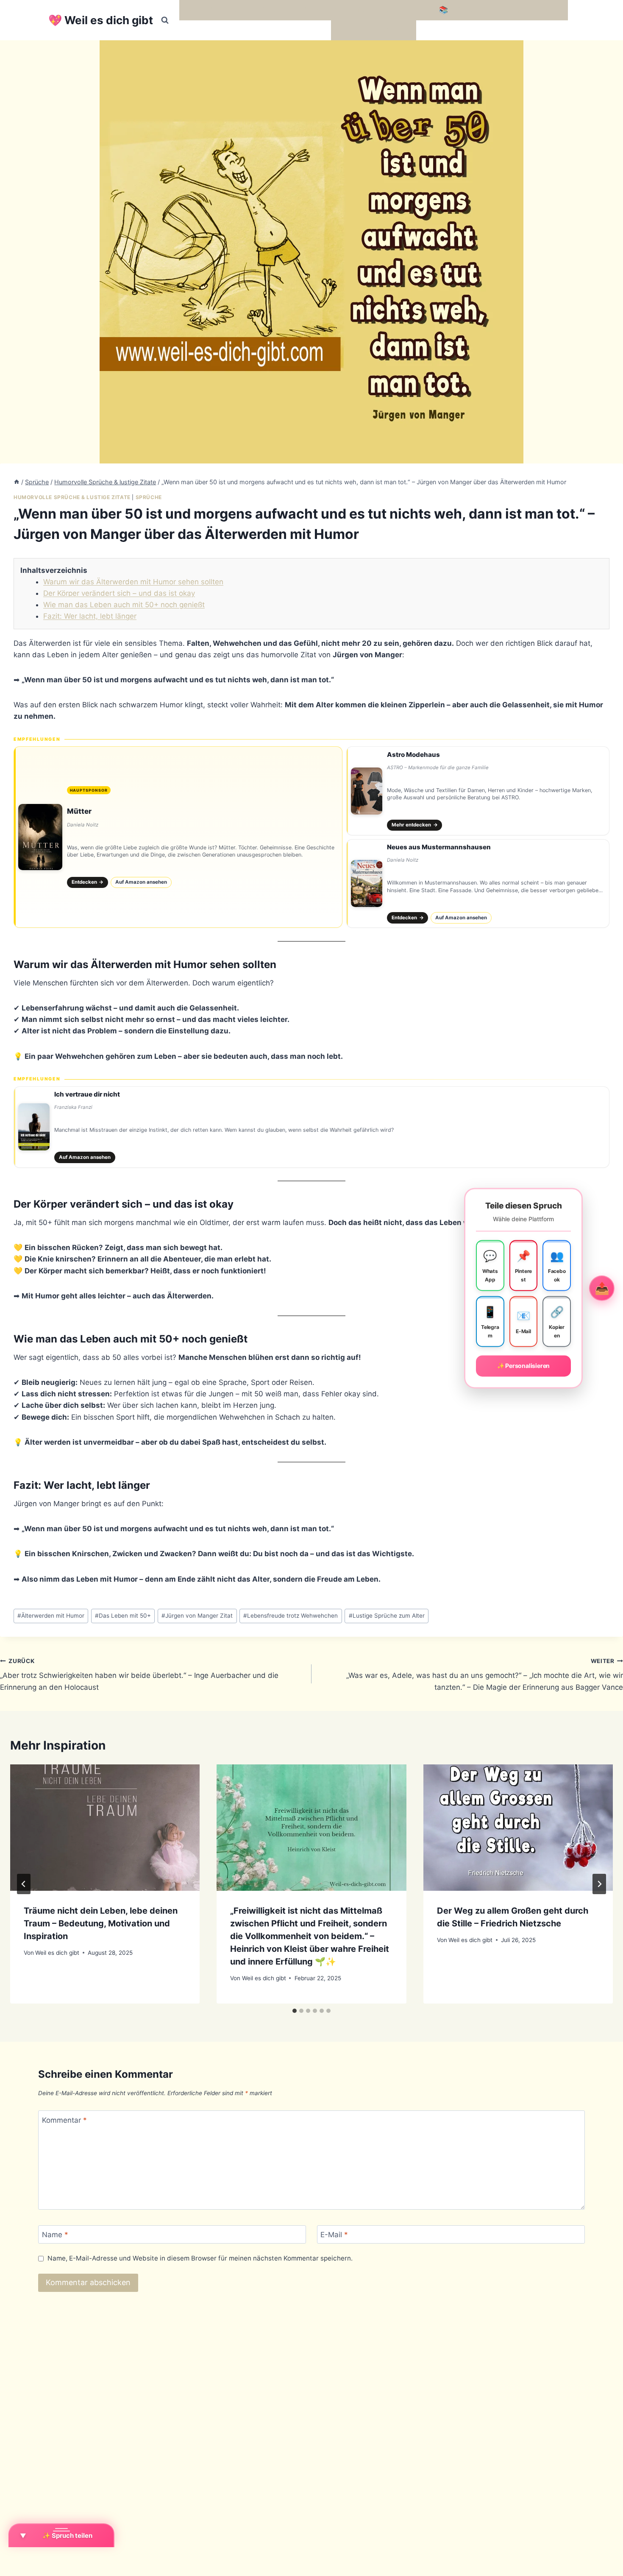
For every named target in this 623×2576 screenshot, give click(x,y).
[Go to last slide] (24, 1884)
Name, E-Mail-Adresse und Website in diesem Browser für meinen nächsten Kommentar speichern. (200, 2258)
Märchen (350, 30)
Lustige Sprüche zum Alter (387, 1616)
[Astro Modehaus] (478, 791)
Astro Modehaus (413, 755)
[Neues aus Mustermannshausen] (478, 884)
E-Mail (334, 2235)
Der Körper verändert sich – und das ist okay (119, 593)
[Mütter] (178, 837)
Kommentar (64, 2120)
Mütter (79, 811)
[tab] (295, 2011)
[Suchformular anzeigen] (165, 20)
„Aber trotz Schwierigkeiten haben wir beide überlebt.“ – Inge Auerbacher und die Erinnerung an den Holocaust (139, 1675)
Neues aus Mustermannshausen (439, 847)
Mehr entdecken (415, 825)
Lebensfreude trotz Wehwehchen (291, 1616)
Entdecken (88, 882)
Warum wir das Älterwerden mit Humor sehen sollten (133, 582)
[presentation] (105, 1828)
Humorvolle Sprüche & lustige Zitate (72, 497)
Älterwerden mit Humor (51, 1616)
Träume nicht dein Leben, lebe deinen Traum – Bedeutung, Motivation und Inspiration (101, 1923)
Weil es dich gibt (57, 1953)
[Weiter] (599, 1884)
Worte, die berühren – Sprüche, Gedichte (253, 10)
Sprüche (149, 497)
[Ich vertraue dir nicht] (311, 1127)
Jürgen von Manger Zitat (197, 1616)
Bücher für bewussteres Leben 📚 (390, 10)
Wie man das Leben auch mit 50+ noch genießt (124, 605)
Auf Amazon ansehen (141, 882)
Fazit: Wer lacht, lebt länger (90, 616)
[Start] (17, 482)
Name (55, 2235)
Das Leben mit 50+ (123, 1616)
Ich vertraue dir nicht (87, 1094)
